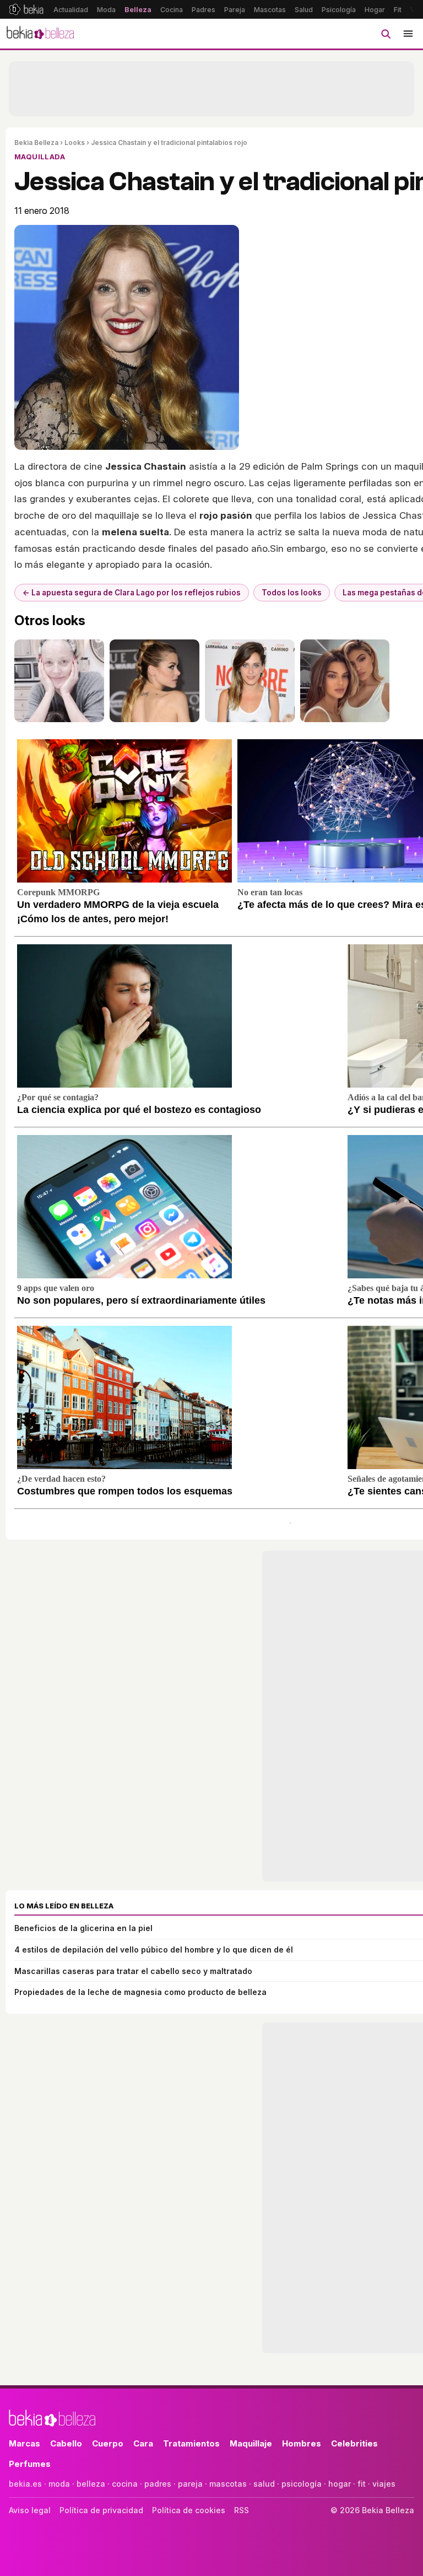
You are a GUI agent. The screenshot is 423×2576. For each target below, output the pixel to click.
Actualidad (71, 10)
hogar (340, 2484)
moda (59, 2484)
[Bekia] (26, 9)
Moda (106, 10)
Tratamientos (191, 2443)
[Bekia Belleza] (40, 34)
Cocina (172, 10)
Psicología (339, 10)
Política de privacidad (101, 2510)
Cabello (66, 2443)
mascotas (228, 2484)
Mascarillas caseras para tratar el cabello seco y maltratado (133, 1971)
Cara (143, 2443)
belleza (91, 2484)
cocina (125, 2484)
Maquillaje (251, 2443)
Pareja (235, 10)
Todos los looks (292, 593)
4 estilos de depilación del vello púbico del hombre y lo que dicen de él (154, 1950)
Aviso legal (30, 2510)
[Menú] (408, 34)
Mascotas (270, 10)
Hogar (375, 10)
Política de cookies (189, 2510)
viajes (384, 2484)
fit (362, 2484)
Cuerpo (108, 2443)
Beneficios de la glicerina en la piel (83, 1928)
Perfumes (30, 2464)
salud (264, 2484)
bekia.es (25, 2484)
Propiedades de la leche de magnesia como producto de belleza (140, 1992)
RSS (242, 2510)
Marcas (25, 2443)
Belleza (138, 10)
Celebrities (354, 2443)
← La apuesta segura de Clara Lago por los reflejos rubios (132, 593)
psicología (302, 2484)
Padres (204, 10)
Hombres (302, 2443)
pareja (190, 2484)
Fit (398, 10)
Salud (304, 10)
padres (158, 2484)
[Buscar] (386, 34)
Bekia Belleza (36, 142)
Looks (75, 142)
